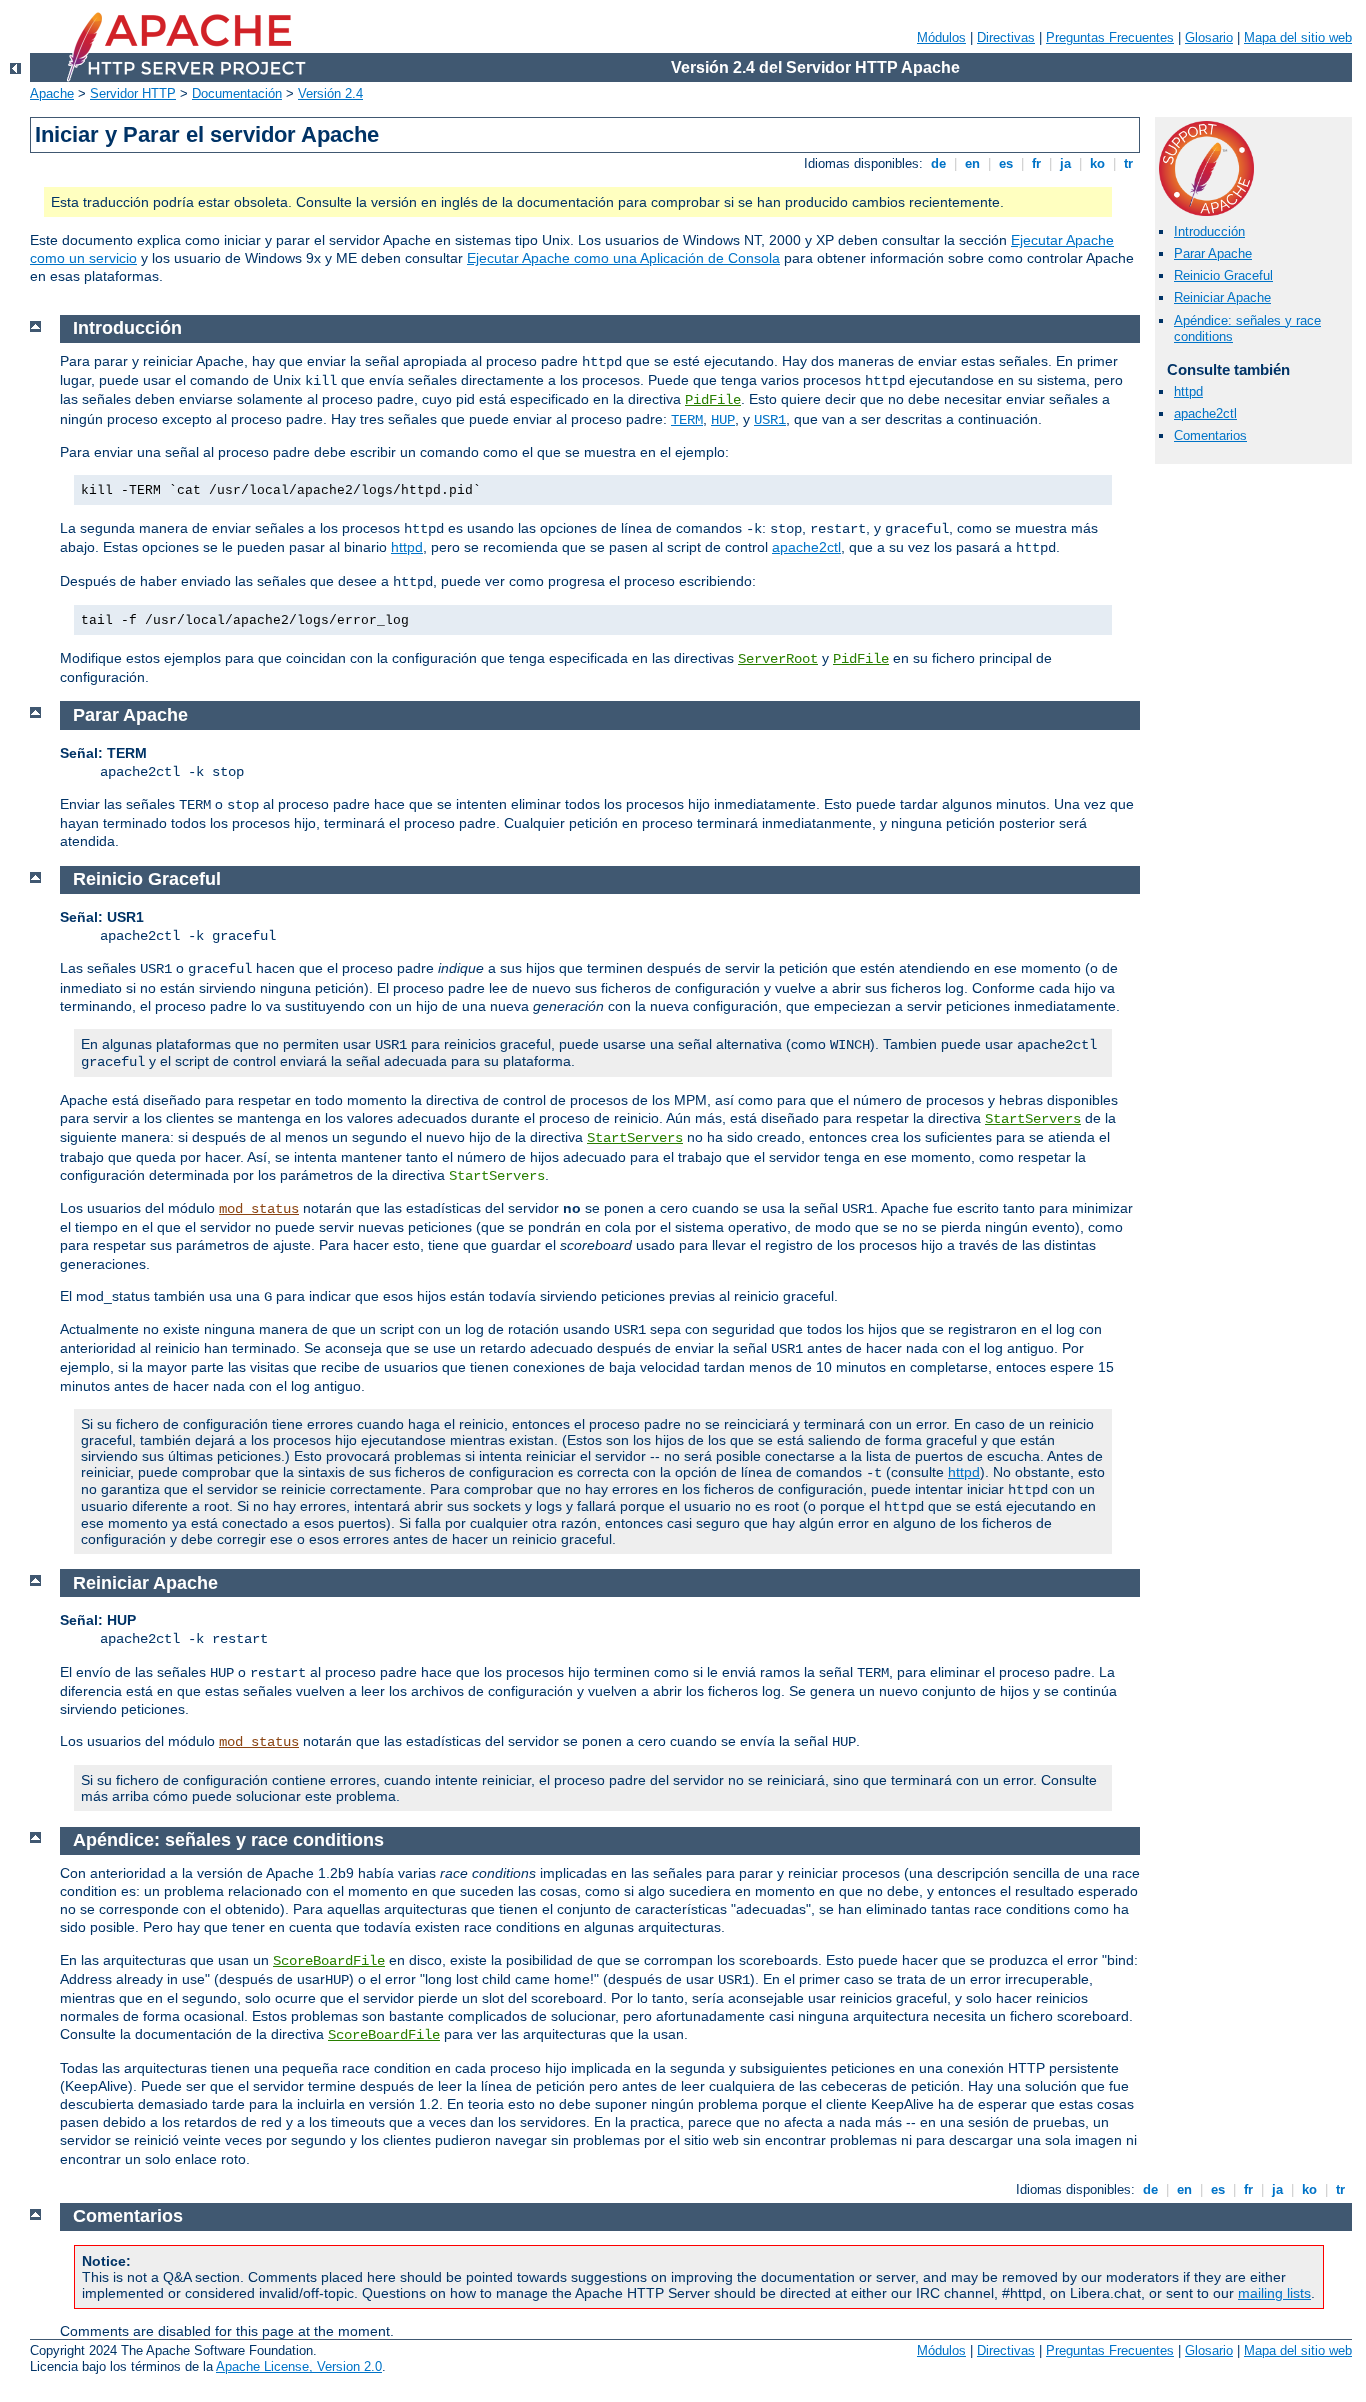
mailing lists (1274, 2293)
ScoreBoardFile (329, 1961)
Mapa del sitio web (1298, 37)
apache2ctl (1205, 413)
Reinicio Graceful (1223, 275)
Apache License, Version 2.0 (299, 2366)
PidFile (713, 400)
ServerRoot (778, 659)
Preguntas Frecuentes (1110, 37)
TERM (687, 420)
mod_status (259, 1209)
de (938, 163)
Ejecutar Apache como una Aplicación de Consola (623, 258)
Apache (52, 93)
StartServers (1033, 1119)
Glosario (1209, 37)
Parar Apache (1213, 253)
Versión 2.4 (330, 93)
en (972, 163)
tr (1128, 163)
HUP (723, 420)
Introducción (1209, 231)
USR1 (770, 420)
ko (1097, 163)
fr (1036, 163)
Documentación (237, 93)
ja (1065, 163)
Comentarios (1210, 435)
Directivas (1006, 37)
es (1006, 163)
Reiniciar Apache (1222, 297)
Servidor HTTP (133, 93)
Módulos (941, 37)
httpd (1188, 391)
